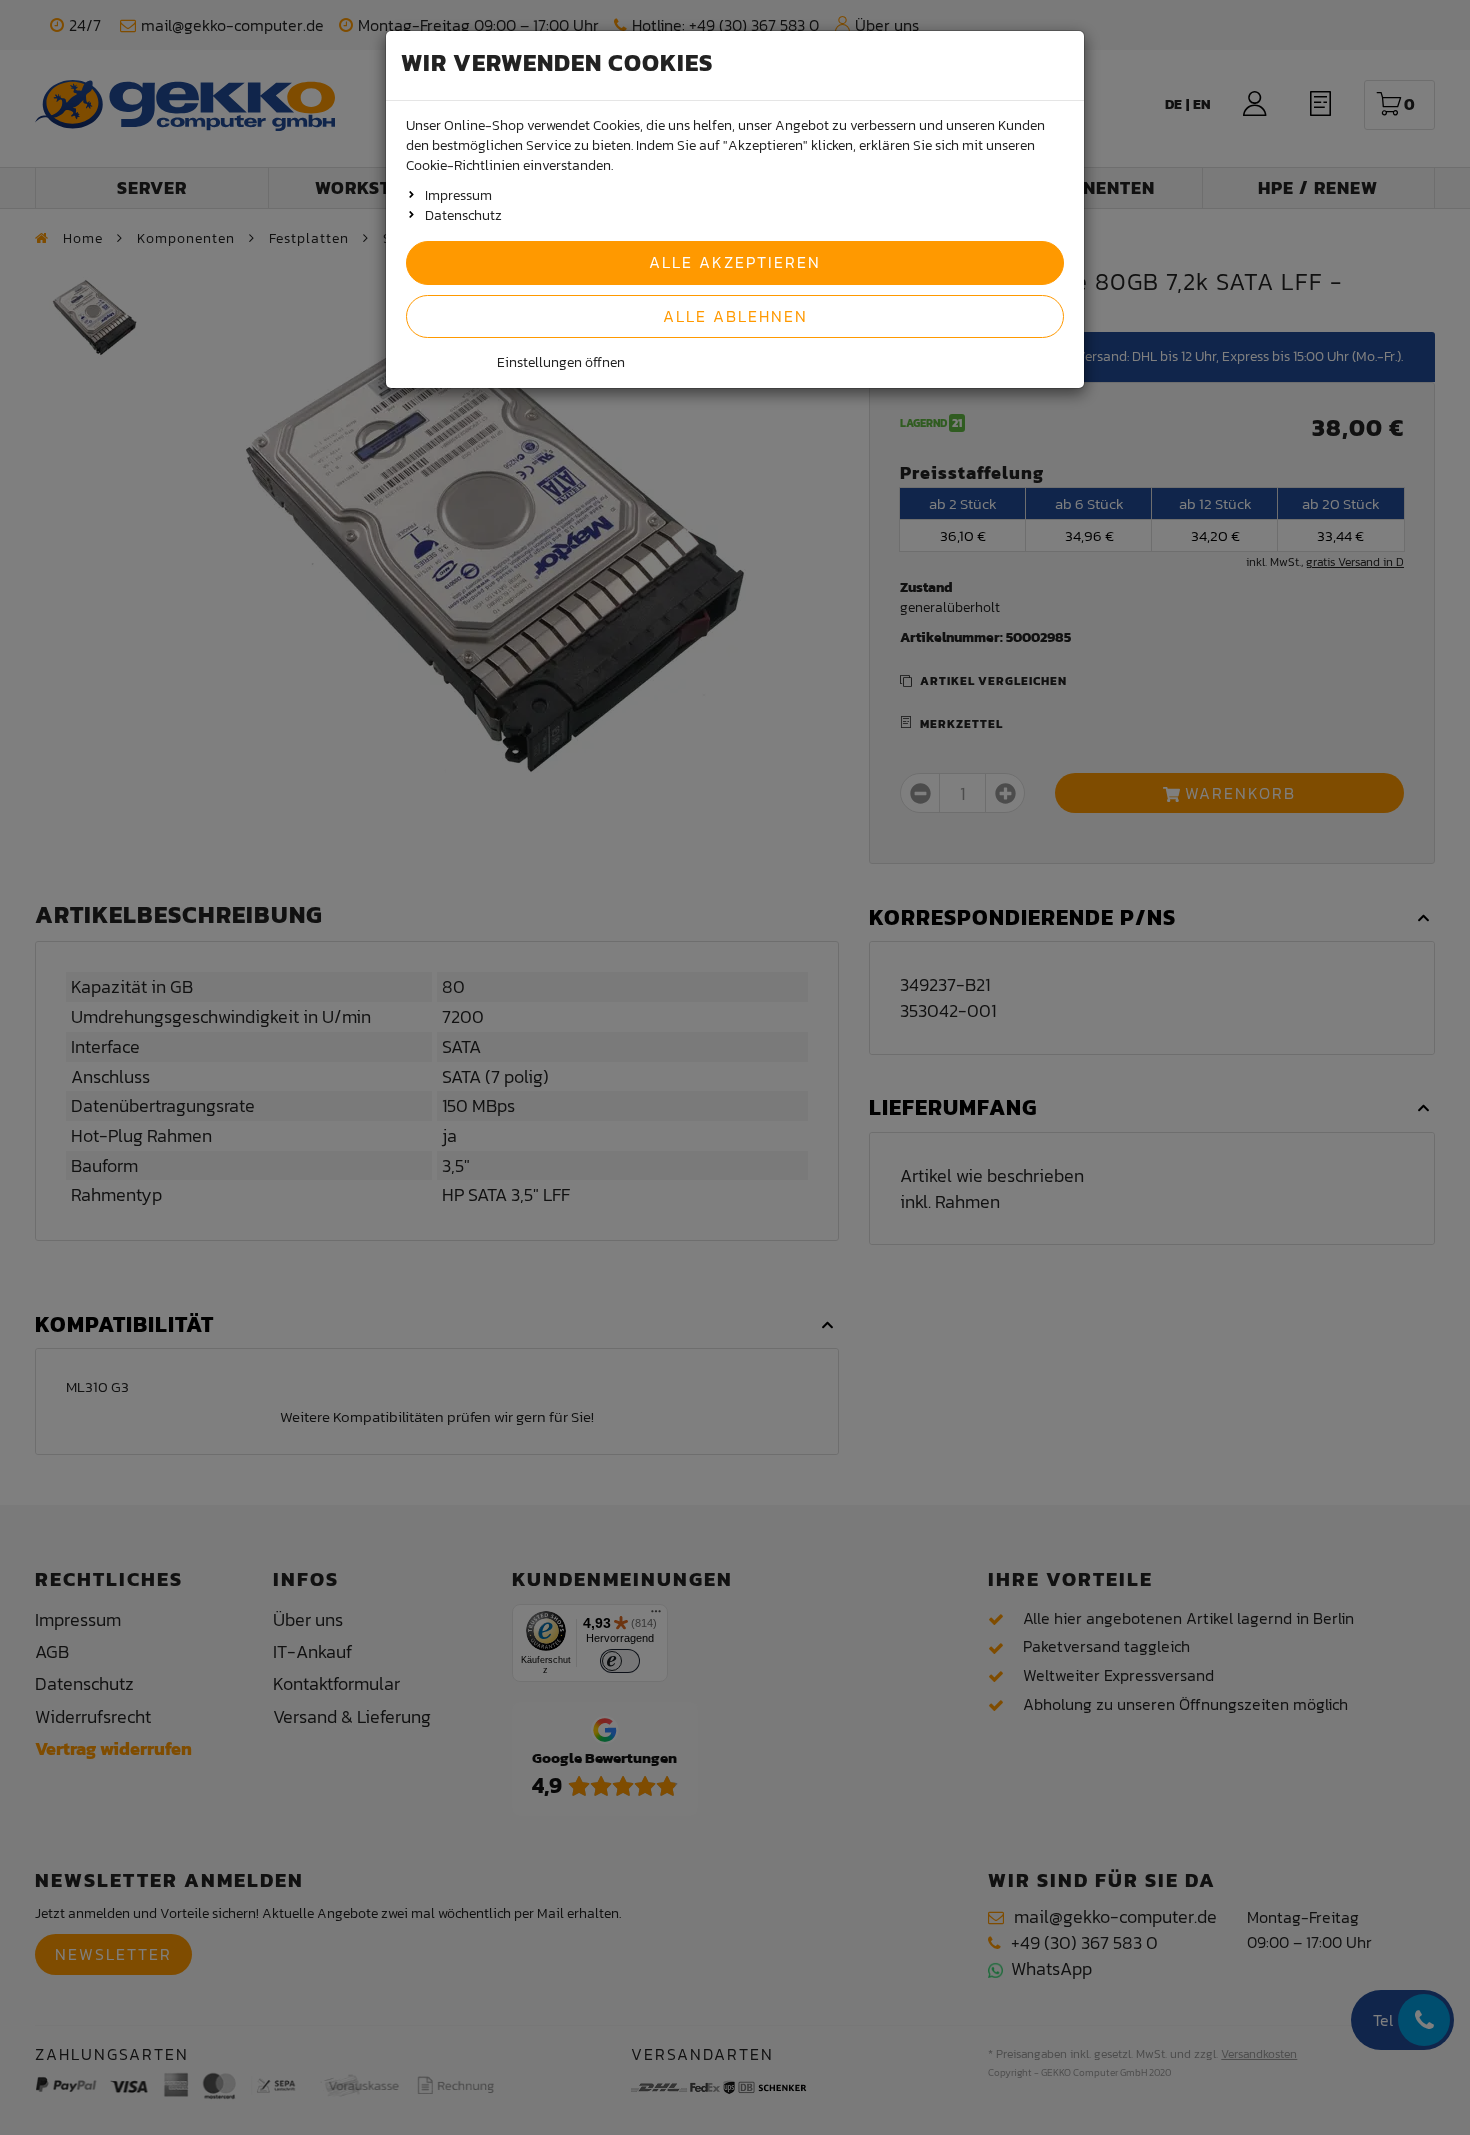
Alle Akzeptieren (735, 262)
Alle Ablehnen (735, 316)
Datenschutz (463, 215)
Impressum (458, 195)
